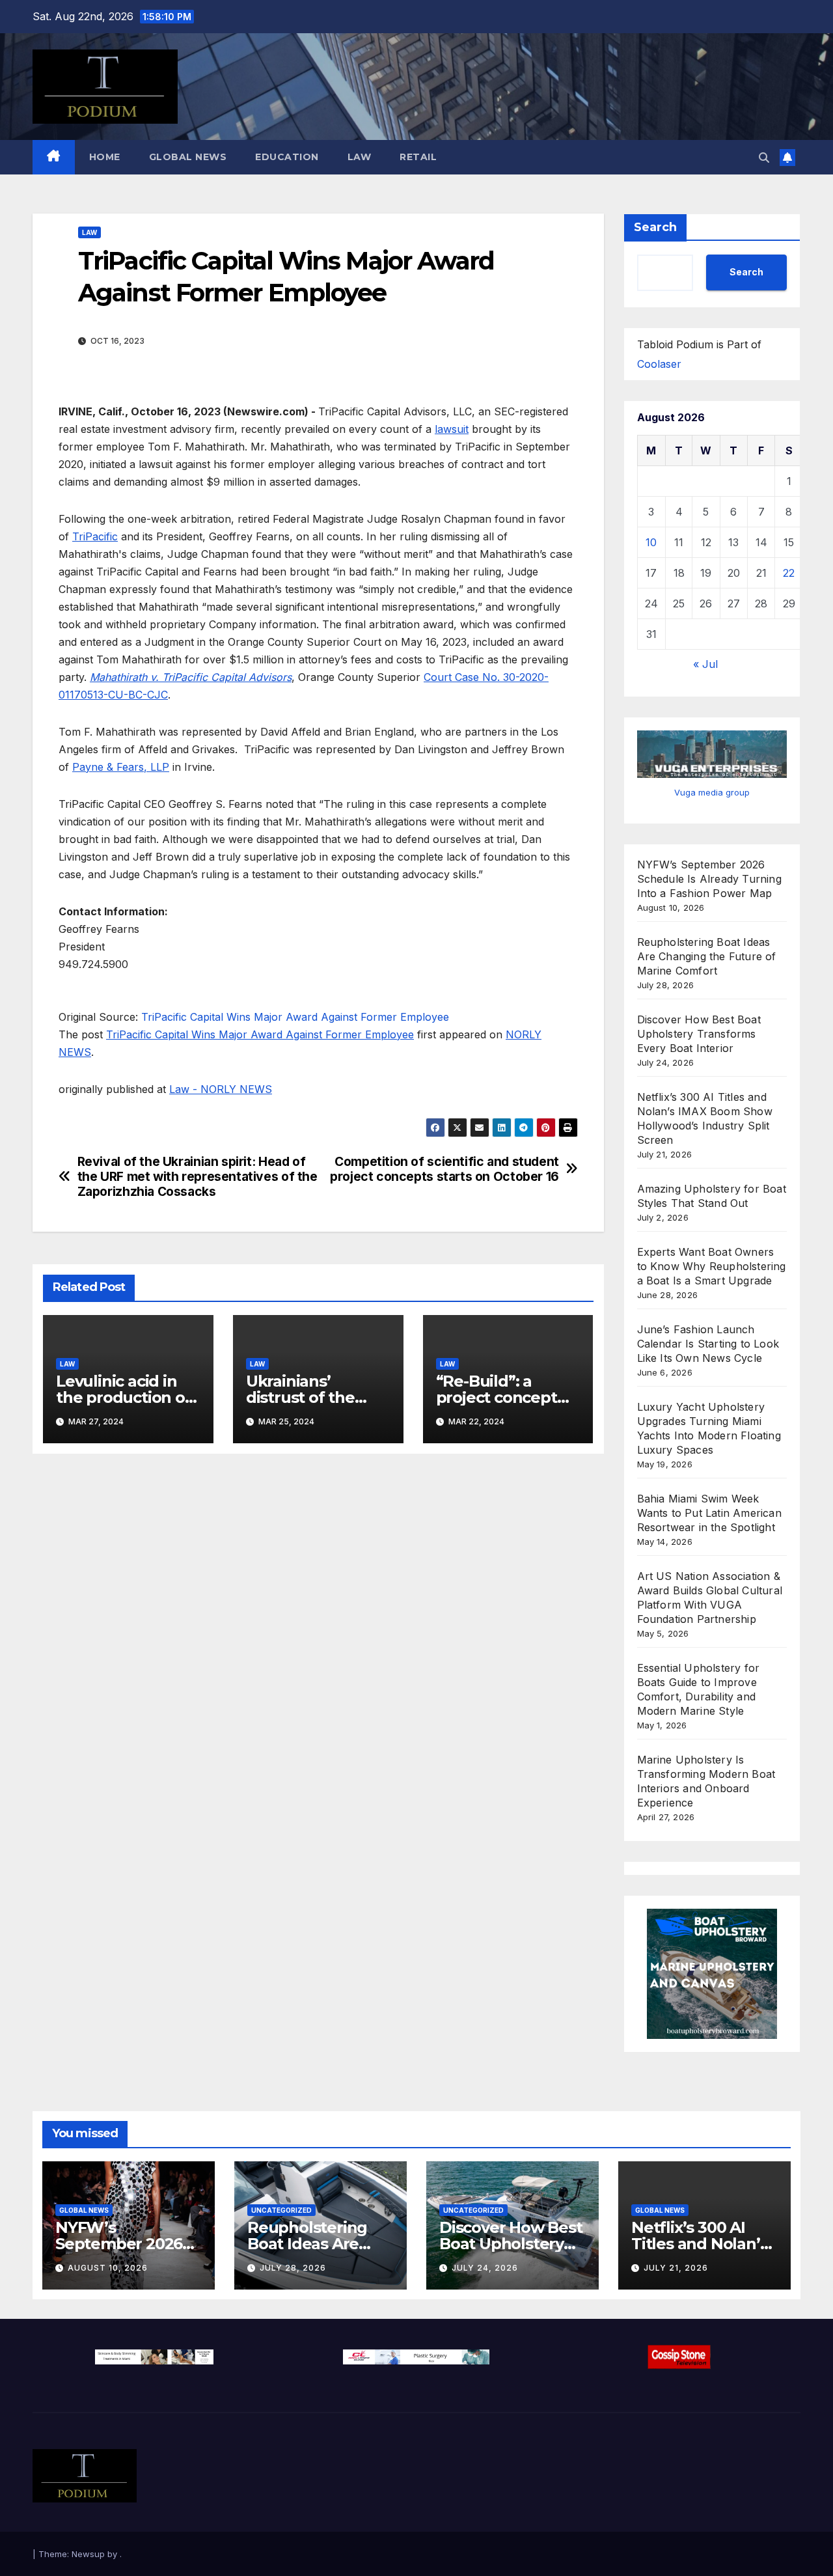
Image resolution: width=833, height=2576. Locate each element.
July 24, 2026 (485, 2268)
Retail (418, 157)
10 (651, 542)
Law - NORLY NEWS (221, 1089)
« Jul (705, 664)
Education (287, 157)
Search (655, 227)
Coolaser (659, 364)
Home (105, 157)
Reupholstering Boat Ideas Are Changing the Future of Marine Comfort (707, 956)
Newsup (88, 2554)
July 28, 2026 (293, 2268)
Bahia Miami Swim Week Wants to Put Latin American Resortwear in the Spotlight (709, 1513)
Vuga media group (712, 792)
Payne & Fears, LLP (121, 767)
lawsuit (452, 429)
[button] (764, 158)
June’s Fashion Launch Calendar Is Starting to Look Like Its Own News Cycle (708, 1344)
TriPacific (95, 536)
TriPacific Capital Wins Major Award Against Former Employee (297, 1017)
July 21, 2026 (676, 2268)
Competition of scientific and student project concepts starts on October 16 (444, 1169)
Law (360, 157)
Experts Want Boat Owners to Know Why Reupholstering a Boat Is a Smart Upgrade (712, 1266)
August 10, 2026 (108, 2268)
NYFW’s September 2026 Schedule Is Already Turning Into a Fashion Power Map (709, 879)
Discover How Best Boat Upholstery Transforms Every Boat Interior (699, 1034)
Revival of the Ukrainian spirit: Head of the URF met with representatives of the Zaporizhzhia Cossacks (198, 1177)
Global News (188, 157)
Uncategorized (281, 2210)
